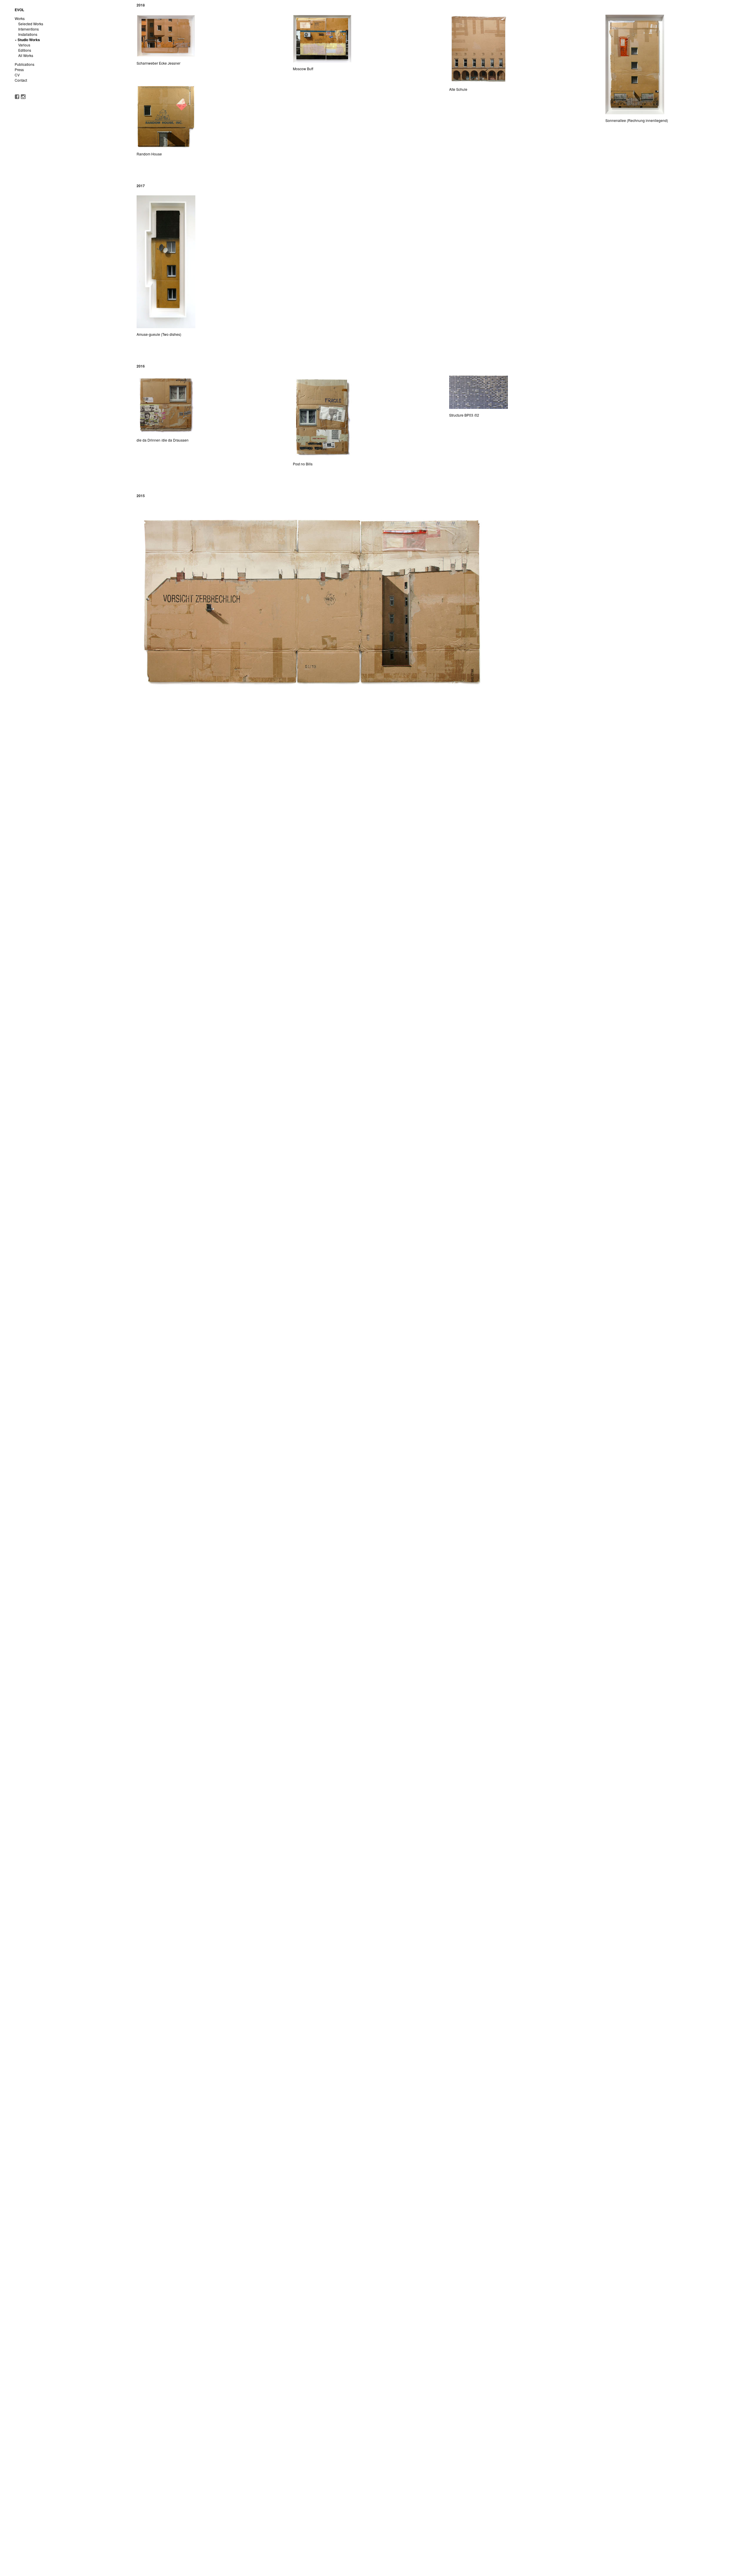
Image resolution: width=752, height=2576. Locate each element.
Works (20, 18)
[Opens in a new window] (17, 96)
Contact (21, 80)
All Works (26, 55)
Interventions (28, 29)
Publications (25, 64)
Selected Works (31, 24)
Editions (25, 50)
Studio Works (29, 40)
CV (17, 75)
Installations (28, 34)
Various (24, 45)
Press (19, 69)
